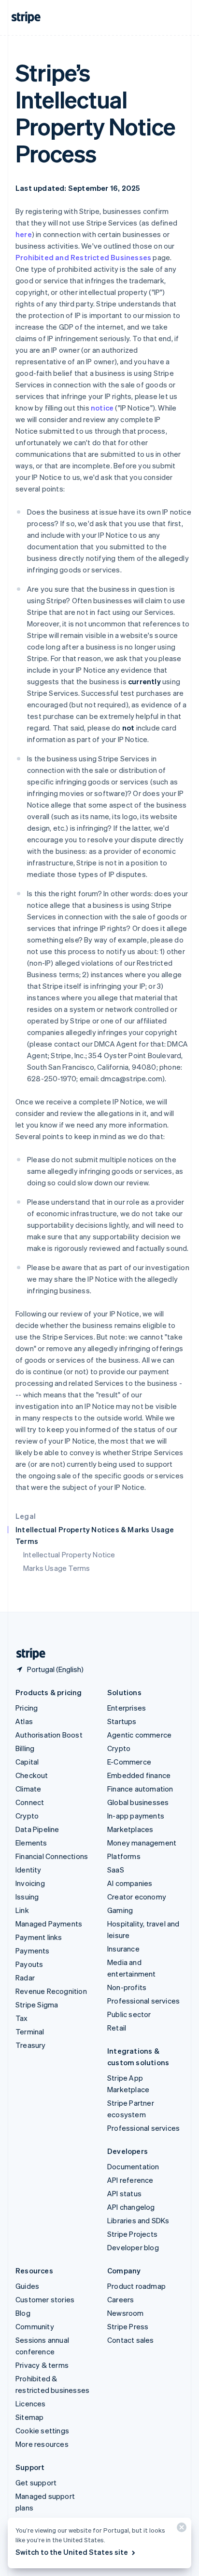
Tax (22, 2018)
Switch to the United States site (72, 2552)
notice (102, 408)
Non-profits (127, 1987)
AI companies (130, 1883)
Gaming (120, 1910)
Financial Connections (52, 1856)
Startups (122, 1721)
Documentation (133, 2166)
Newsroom (126, 2313)
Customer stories (45, 2299)
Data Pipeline (37, 1829)
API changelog (131, 2207)
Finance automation (140, 1789)
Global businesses (138, 1802)
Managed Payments (49, 1924)
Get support (36, 2483)
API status (124, 2193)
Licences (31, 2403)
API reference (130, 2180)
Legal (26, 1516)
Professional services (143, 2001)
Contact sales (131, 2340)
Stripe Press (128, 2326)
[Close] (180, 2530)
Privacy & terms (42, 2365)
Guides (27, 2286)
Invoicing (30, 1883)
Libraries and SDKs (138, 2220)
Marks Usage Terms (57, 1568)
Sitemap (29, 2417)
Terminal (30, 2032)
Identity (28, 1870)
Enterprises (127, 1708)
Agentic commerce (139, 1735)
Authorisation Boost (49, 1735)
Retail (117, 2028)
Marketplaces (130, 1829)
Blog (23, 2313)
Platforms (124, 1856)
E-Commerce (129, 1762)
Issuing (27, 1897)
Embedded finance (139, 1775)
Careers (121, 2299)
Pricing (27, 1708)
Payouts (29, 1964)
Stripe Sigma (37, 2005)
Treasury (31, 2045)
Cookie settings (42, 2430)
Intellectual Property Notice (69, 1554)
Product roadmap (136, 2286)
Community (35, 2326)
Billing (25, 1748)
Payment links (39, 1937)
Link (22, 1910)
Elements (31, 1843)
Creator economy (137, 1897)
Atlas (24, 1721)
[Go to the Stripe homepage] (27, 1654)
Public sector (129, 2014)
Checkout (32, 1775)
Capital (27, 1762)
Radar (25, 1978)
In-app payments (136, 1816)
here (24, 234)
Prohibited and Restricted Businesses (83, 257)
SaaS (116, 1870)
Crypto (27, 1816)
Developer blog (133, 2247)
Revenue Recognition (51, 1991)
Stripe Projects (132, 2234)
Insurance (123, 1949)
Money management (142, 1843)
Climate (28, 1789)
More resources (42, 2444)
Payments (33, 1951)
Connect (30, 1802)
